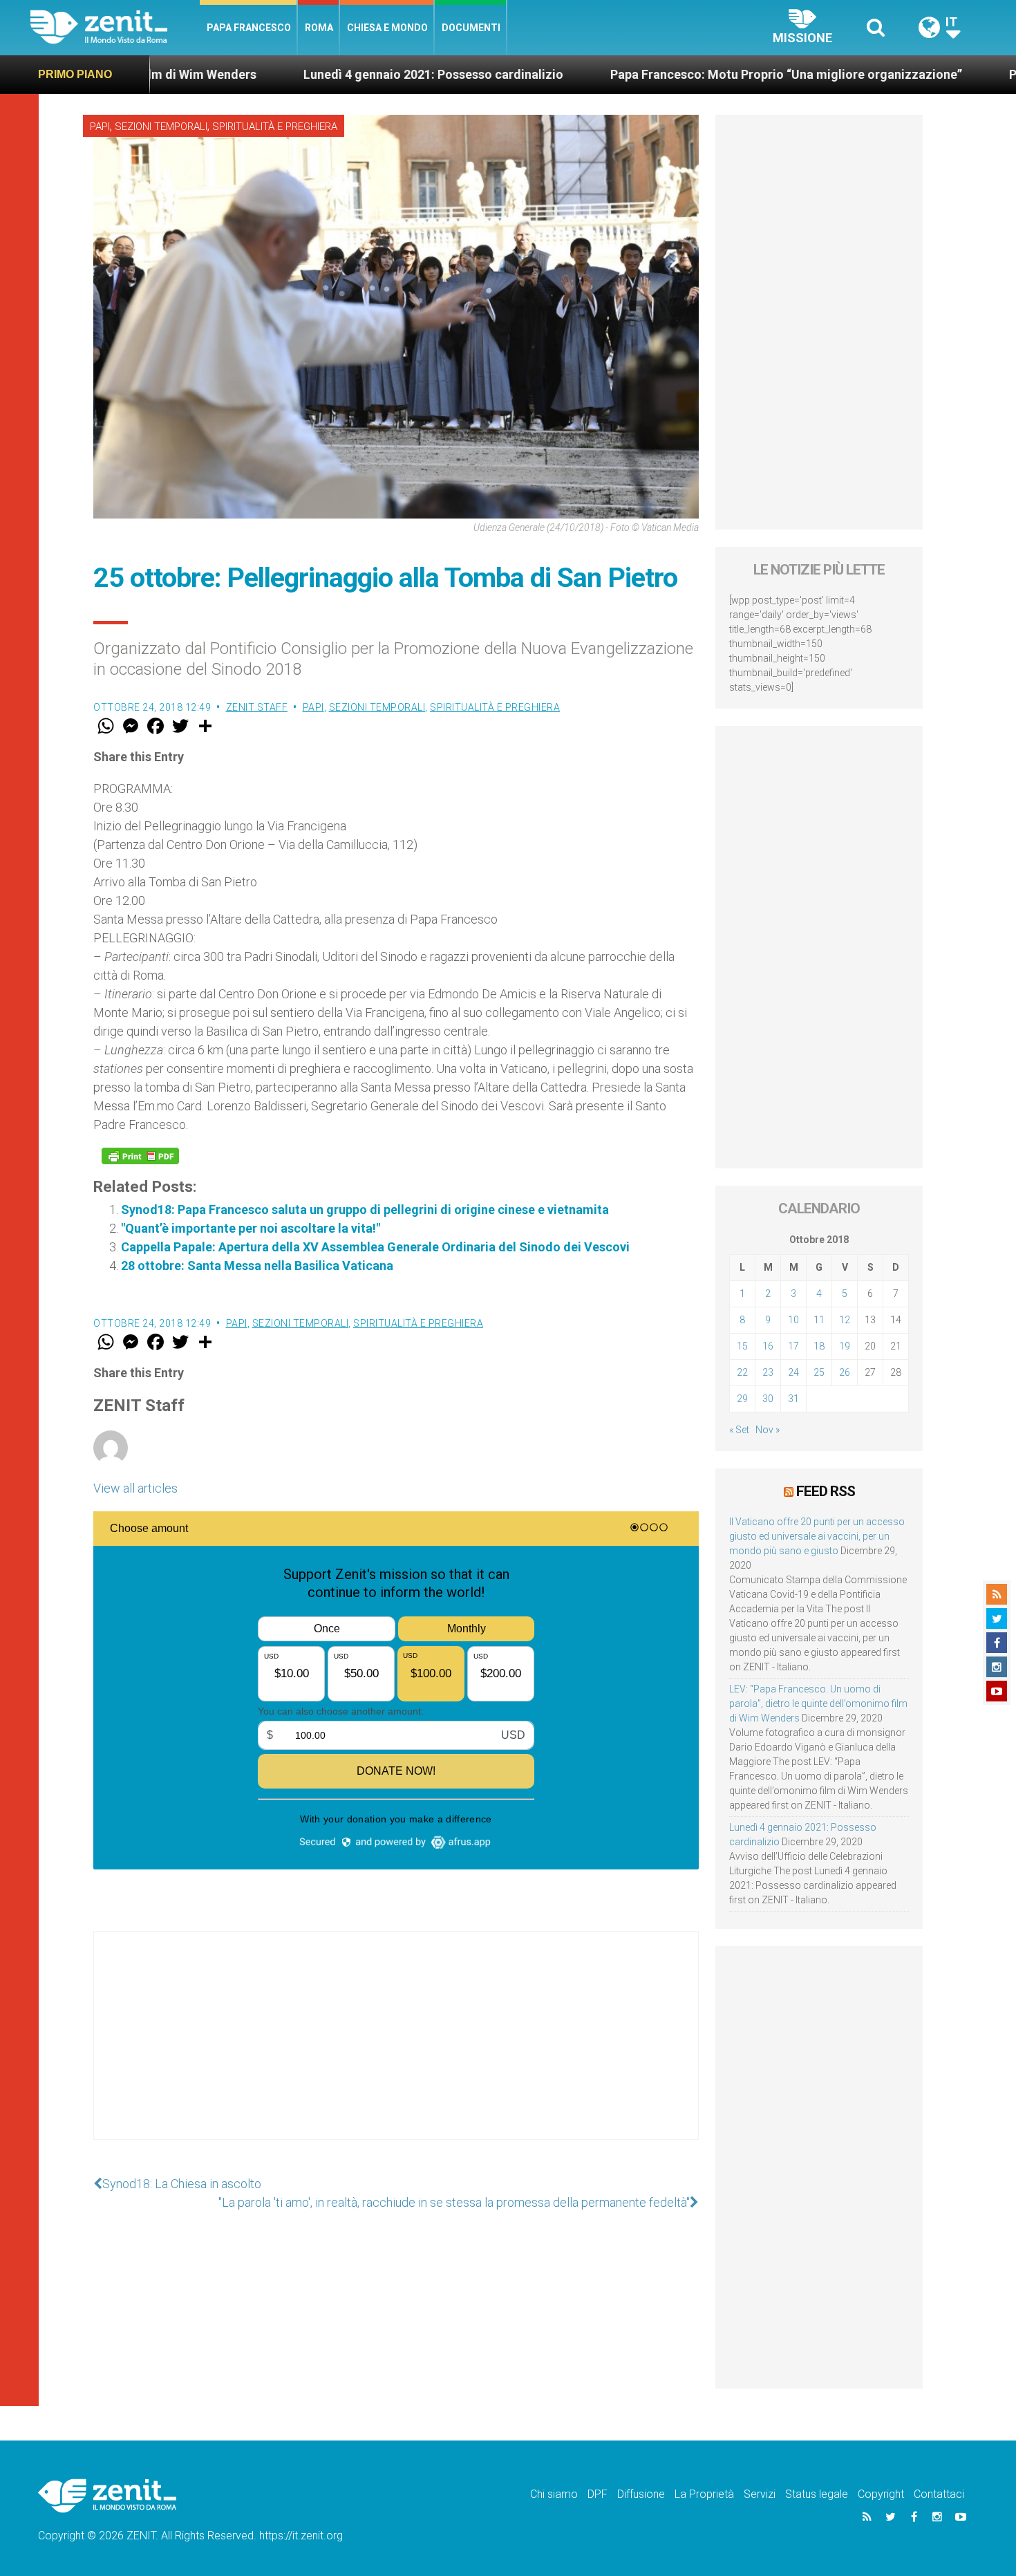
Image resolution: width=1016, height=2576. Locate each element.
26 (845, 1372)
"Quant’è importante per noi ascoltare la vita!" (251, 1228)
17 (793, 1346)
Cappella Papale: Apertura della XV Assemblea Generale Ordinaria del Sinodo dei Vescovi (375, 1247)
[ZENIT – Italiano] (115, 27)
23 (768, 1372)
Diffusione (641, 2494)
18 (819, 1346)
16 (768, 1346)
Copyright (881, 2494)
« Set (739, 1430)
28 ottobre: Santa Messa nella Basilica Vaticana (257, 1266)
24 (793, 1372)
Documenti (471, 28)
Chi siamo (554, 2494)
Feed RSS (826, 1491)
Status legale (817, 2494)
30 (768, 1399)
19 (845, 1346)
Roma (319, 28)
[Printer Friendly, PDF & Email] (140, 1156)
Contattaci (939, 2494)
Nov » (768, 1430)
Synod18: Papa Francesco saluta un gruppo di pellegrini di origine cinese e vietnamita (365, 1210)
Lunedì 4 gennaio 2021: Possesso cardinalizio (313, 74)
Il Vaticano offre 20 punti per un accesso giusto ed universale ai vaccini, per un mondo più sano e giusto (817, 1536)
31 (793, 1399)
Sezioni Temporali (161, 127)
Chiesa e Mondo (387, 28)
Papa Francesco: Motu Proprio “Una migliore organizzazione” (666, 74)
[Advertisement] (396, 2049)
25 (819, 1372)
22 (742, 1372)
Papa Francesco (249, 28)
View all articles (135, 1488)
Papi (100, 127)
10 (793, 1320)
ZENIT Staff (257, 707)
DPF (598, 2494)
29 (742, 1399)
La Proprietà (704, 2494)
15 (742, 1346)
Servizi (760, 2494)
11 (819, 1320)
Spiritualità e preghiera (275, 127)
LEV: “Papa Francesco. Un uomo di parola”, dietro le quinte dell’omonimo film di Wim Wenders (818, 1704)
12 (845, 1320)
